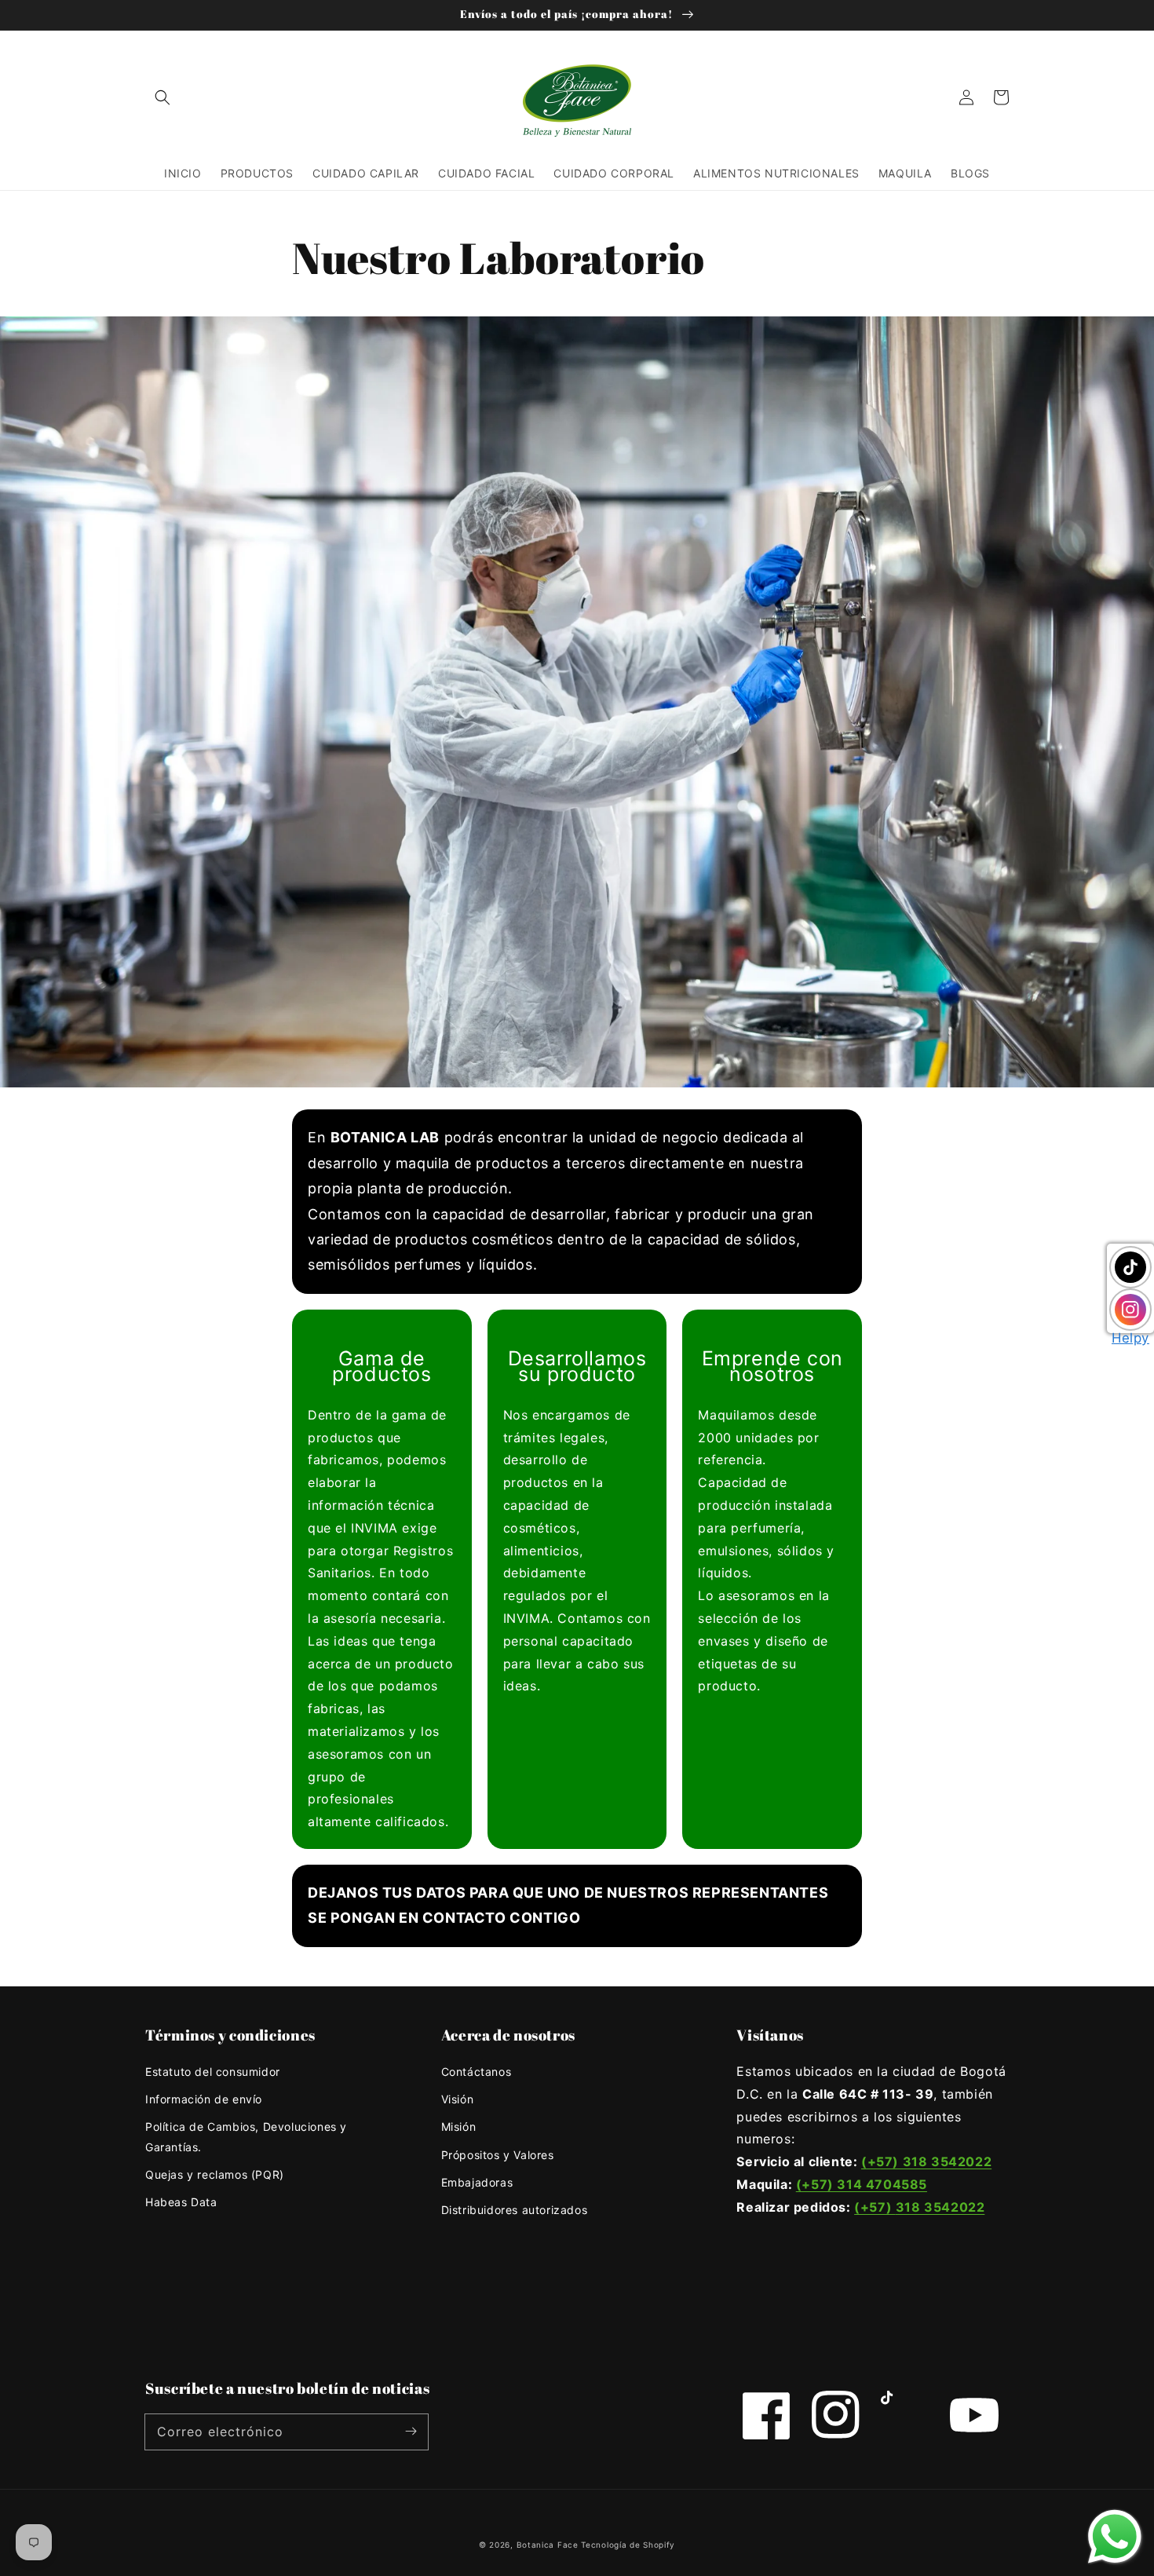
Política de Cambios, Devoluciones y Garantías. (246, 2136)
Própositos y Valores (498, 2155)
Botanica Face (548, 2545)
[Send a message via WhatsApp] (1115, 2537)
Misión (459, 2127)
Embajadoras (477, 2182)
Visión (458, 2099)
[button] (163, 97)
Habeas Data (181, 2202)
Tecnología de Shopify (628, 2545)
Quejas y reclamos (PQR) (215, 2174)
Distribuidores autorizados (515, 2210)
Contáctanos (477, 2072)
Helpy (1130, 1338)
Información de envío (204, 2099)
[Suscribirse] (411, 2432)
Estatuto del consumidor (213, 2072)
